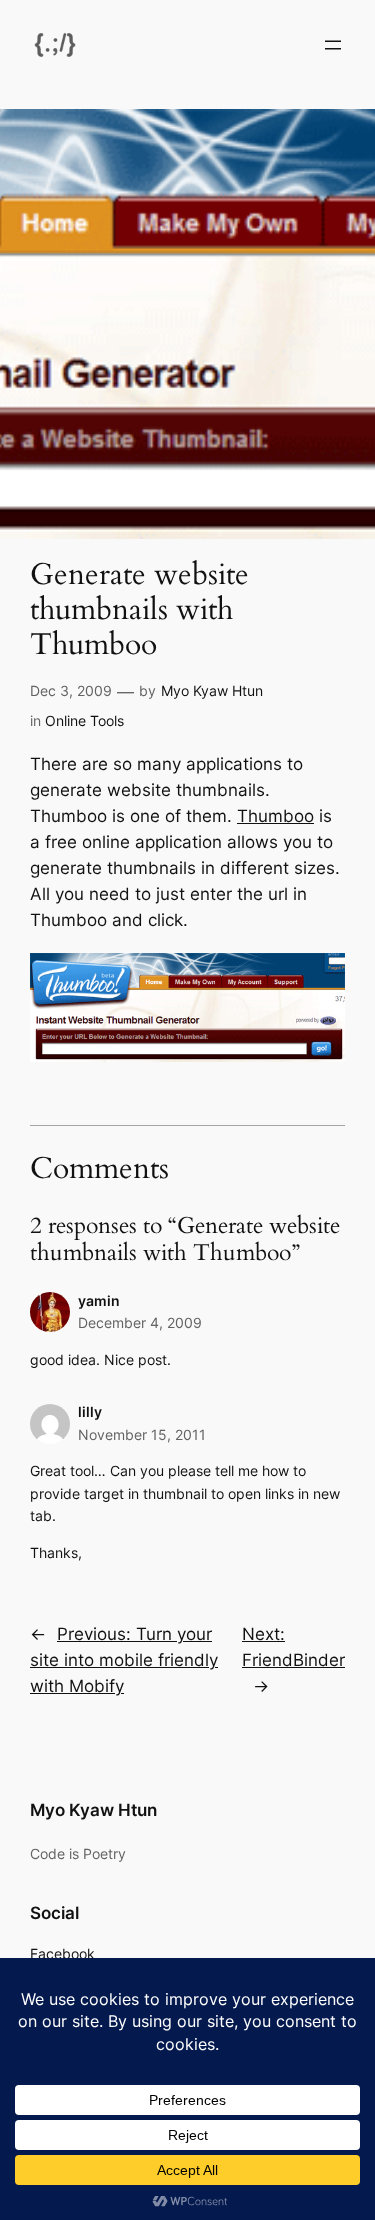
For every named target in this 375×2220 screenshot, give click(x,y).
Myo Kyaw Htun (212, 690)
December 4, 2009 (140, 1322)
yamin (99, 1300)
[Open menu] (333, 45)
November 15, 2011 (142, 1434)
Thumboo (275, 816)
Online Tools (84, 720)
